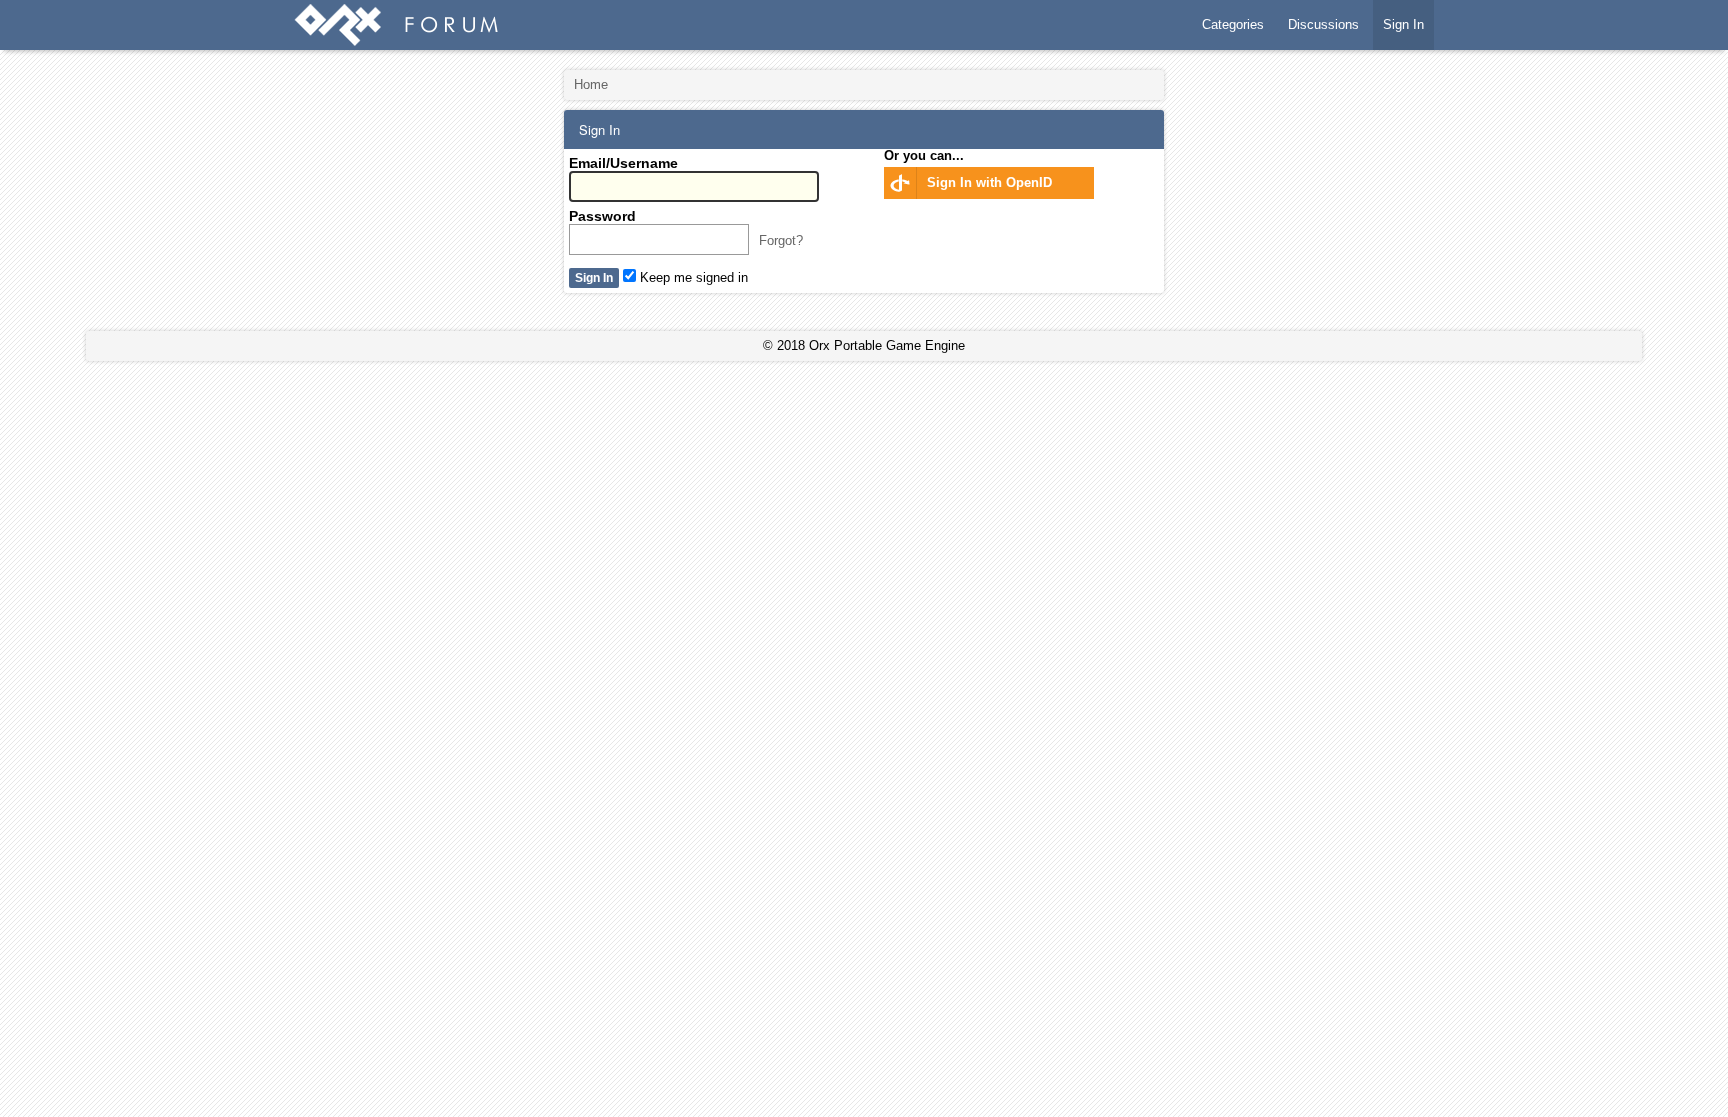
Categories (1233, 24)
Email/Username (623, 163)
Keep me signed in (692, 277)
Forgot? (781, 240)
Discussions (1323, 24)
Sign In (1403, 24)
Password (602, 216)
